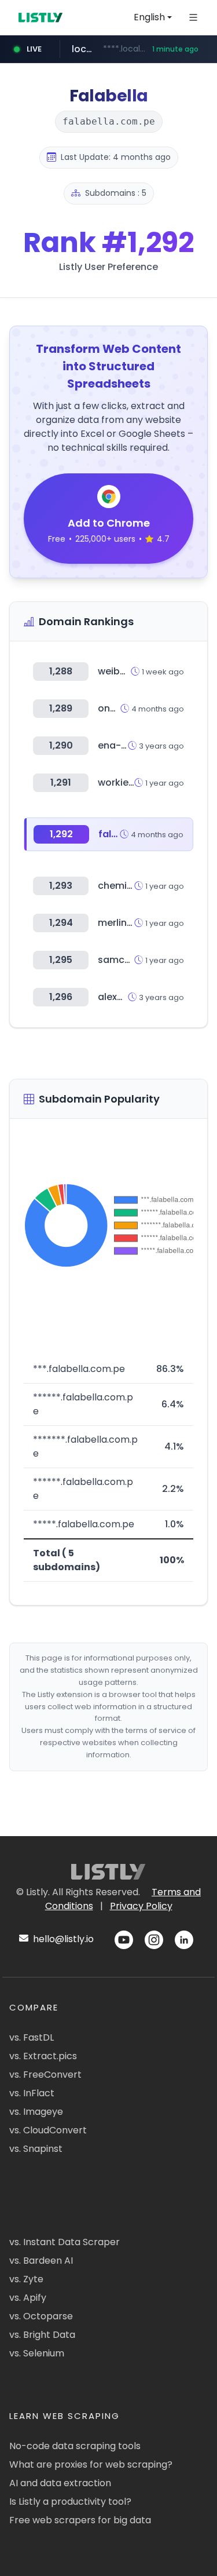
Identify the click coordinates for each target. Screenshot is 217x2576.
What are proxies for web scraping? (91, 2464)
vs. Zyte (26, 2279)
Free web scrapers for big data (80, 2520)
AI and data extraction (60, 2483)
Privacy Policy (141, 1906)
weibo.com (124, 671)
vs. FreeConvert (45, 2075)
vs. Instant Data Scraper (65, 2242)
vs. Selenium (37, 2353)
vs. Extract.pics (43, 2056)
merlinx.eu (122, 923)
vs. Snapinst (36, 2149)
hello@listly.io (62, 1939)
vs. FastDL (32, 2037)
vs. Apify (28, 2298)
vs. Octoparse (41, 2316)
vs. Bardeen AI (41, 2261)
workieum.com (133, 782)
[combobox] (153, 17)
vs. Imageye (36, 2112)
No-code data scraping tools (75, 2446)
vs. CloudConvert (48, 2130)
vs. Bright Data (42, 2335)
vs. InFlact (32, 2093)
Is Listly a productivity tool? (70, 2502)
